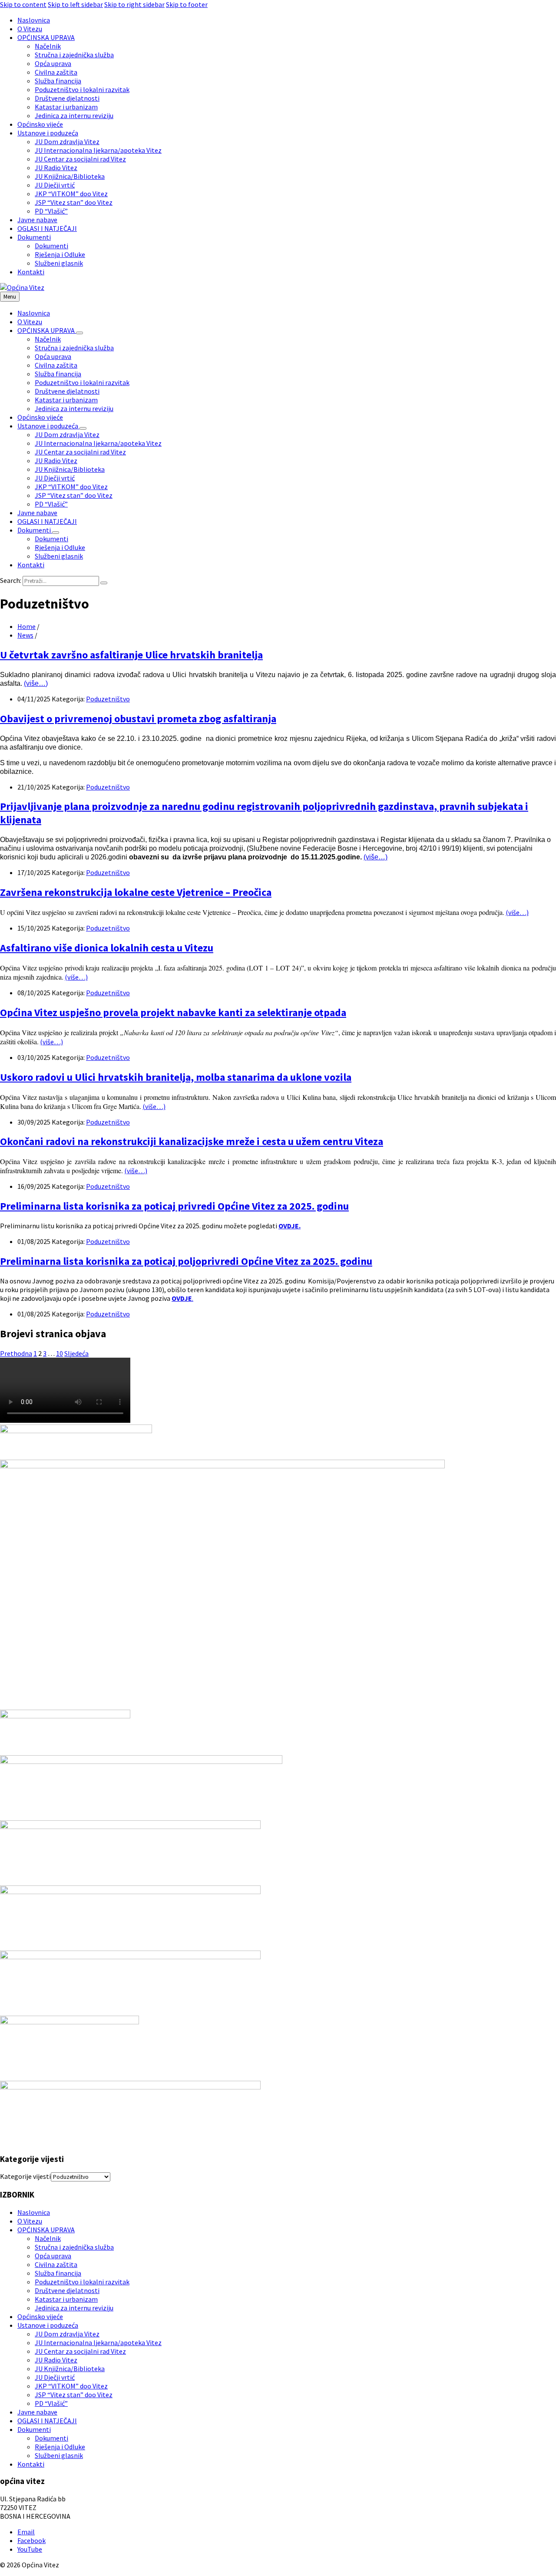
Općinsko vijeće (40, 2316)
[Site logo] (22, 287)
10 (60, 1353)
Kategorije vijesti (25, 2176)
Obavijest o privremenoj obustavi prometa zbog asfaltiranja (138, 719)
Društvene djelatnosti (67, 2290)
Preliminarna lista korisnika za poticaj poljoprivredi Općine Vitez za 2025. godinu (186, 1261)
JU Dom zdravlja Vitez (67, 2334)
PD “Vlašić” (51, 2403)
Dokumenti (34, 2429)
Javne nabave (37, 2412)
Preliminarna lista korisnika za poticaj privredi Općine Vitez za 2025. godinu (174, 1206)
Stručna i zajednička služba (74, 2247)
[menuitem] (34, 20)
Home (26, 626)
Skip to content (23, 4)
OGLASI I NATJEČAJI (47, 2421)
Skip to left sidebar (75, 4)
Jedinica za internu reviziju (74, 2308)
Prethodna (16, 1353)
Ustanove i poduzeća (48, 2325)
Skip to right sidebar (134, 4)
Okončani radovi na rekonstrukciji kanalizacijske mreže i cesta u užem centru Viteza (192, 1141)
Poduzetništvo (108, 699)
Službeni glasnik (59, 2455)
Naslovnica (34, 2212)
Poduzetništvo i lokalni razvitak (82, 2282)
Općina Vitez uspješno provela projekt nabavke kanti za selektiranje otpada (173, 1012)
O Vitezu (30, 2221)
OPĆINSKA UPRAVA (46, 2230)
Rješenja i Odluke (60, 2447)
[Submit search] (104, 583)
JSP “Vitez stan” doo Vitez (74, 2395)
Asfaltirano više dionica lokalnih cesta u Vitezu (107, 948)
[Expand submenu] (79, 333)
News (25, 635)
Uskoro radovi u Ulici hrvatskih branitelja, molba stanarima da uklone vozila (176, 1077)
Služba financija (58, 2273)
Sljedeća (76, 1353)
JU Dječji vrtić (55, 2377)
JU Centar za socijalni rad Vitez (80, 2351)
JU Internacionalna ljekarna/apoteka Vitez (98, 2342)
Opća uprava (53, 2256)
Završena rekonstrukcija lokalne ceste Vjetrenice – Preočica (136, 892)
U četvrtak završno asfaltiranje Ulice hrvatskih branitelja (131, 655)
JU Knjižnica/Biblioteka (70, 2369)
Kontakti (31, 2464)
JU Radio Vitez (56, 2360)
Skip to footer (187, 4)
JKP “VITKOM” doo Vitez (71, 2386)
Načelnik (48, 2238)
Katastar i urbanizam (66, 2299)
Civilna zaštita (56, 2264)
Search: (11, 580)
